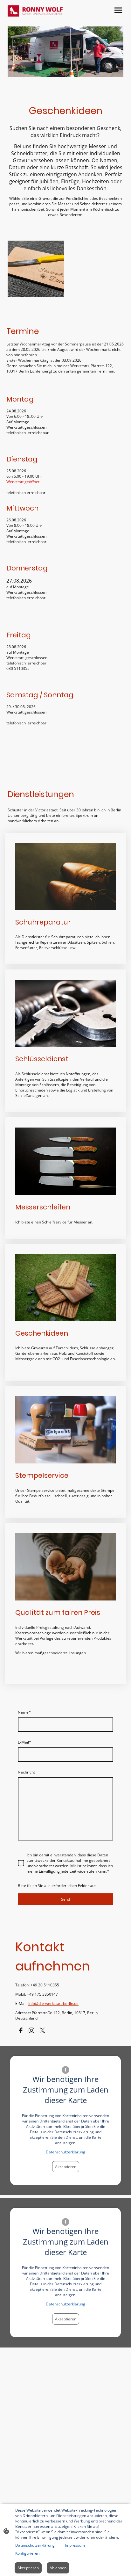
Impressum (75, 2545)
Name (24, 1712)
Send (65, 1899)
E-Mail (24, 1742)
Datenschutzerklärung (65, 2152)
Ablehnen (58, 2568)
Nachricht (26, 1772)
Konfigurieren (27, 2553)
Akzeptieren (66, 2167)
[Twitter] (42, 2030)
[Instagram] (31, 2030)
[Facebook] (21, 2030)
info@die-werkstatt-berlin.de (53, 2003)
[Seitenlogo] (35, 11)
